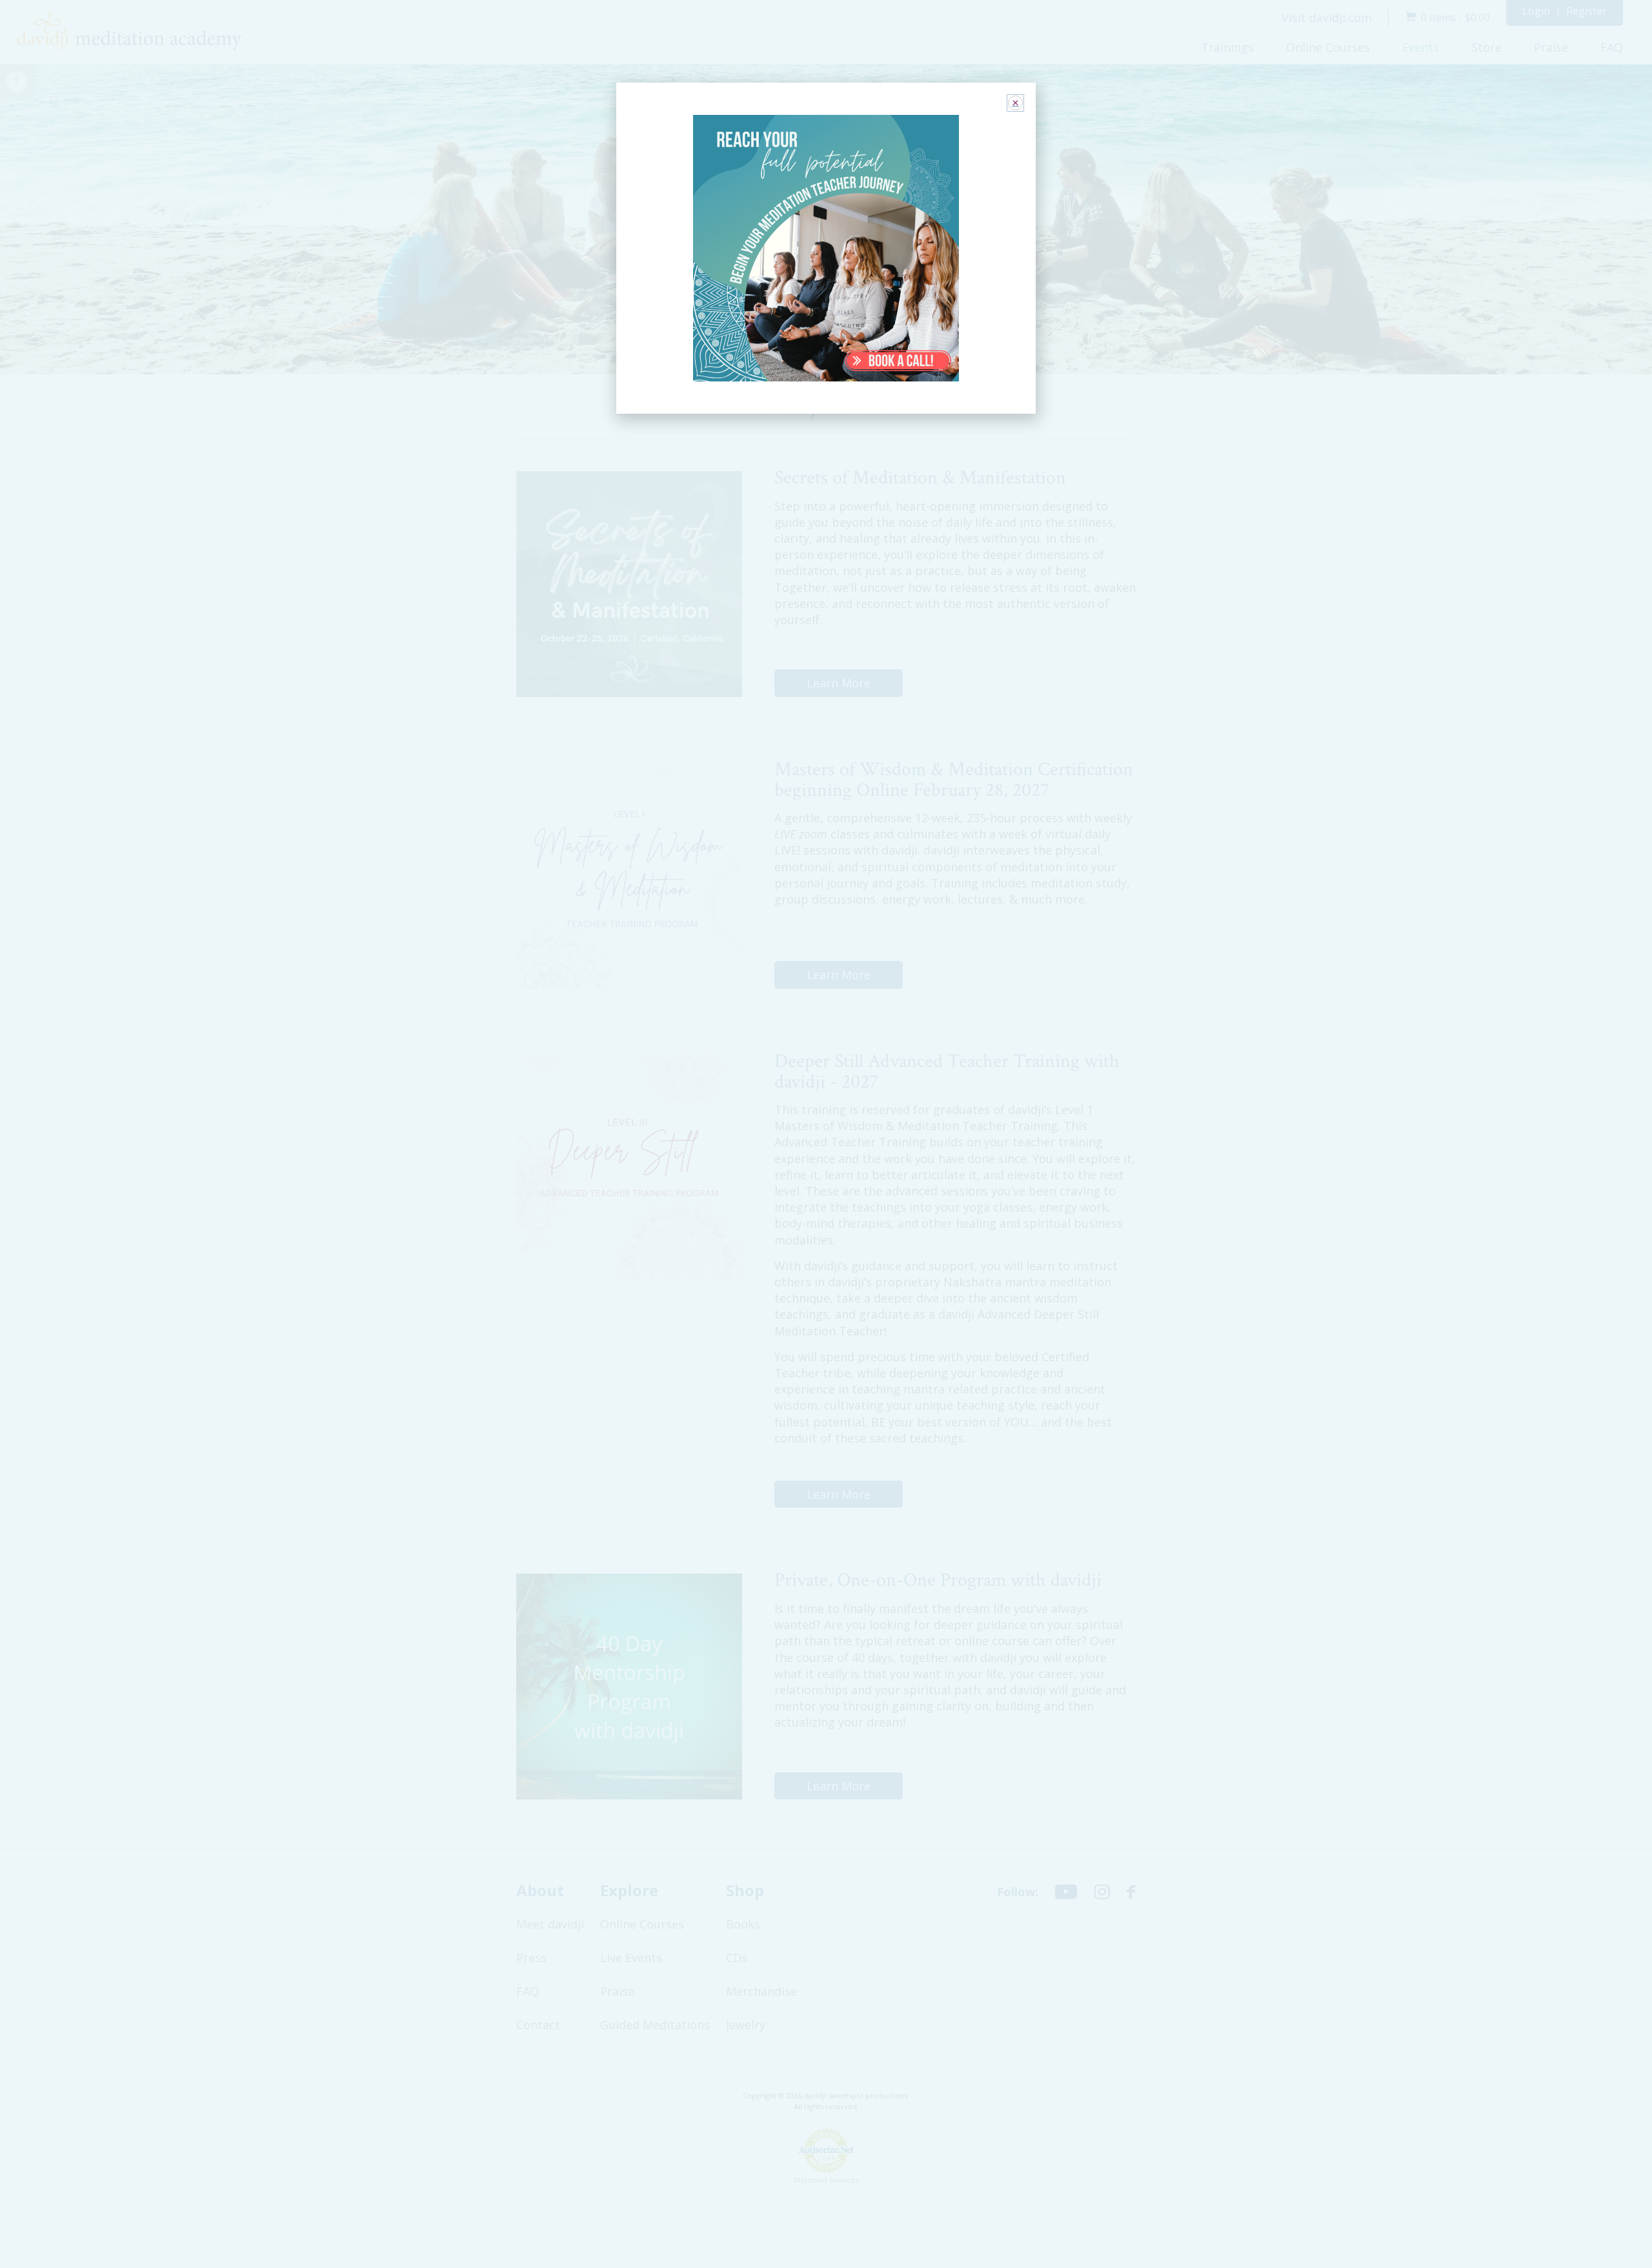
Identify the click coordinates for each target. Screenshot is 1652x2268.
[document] (826, 1134)
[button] (1015, 103)
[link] (826, 248)
